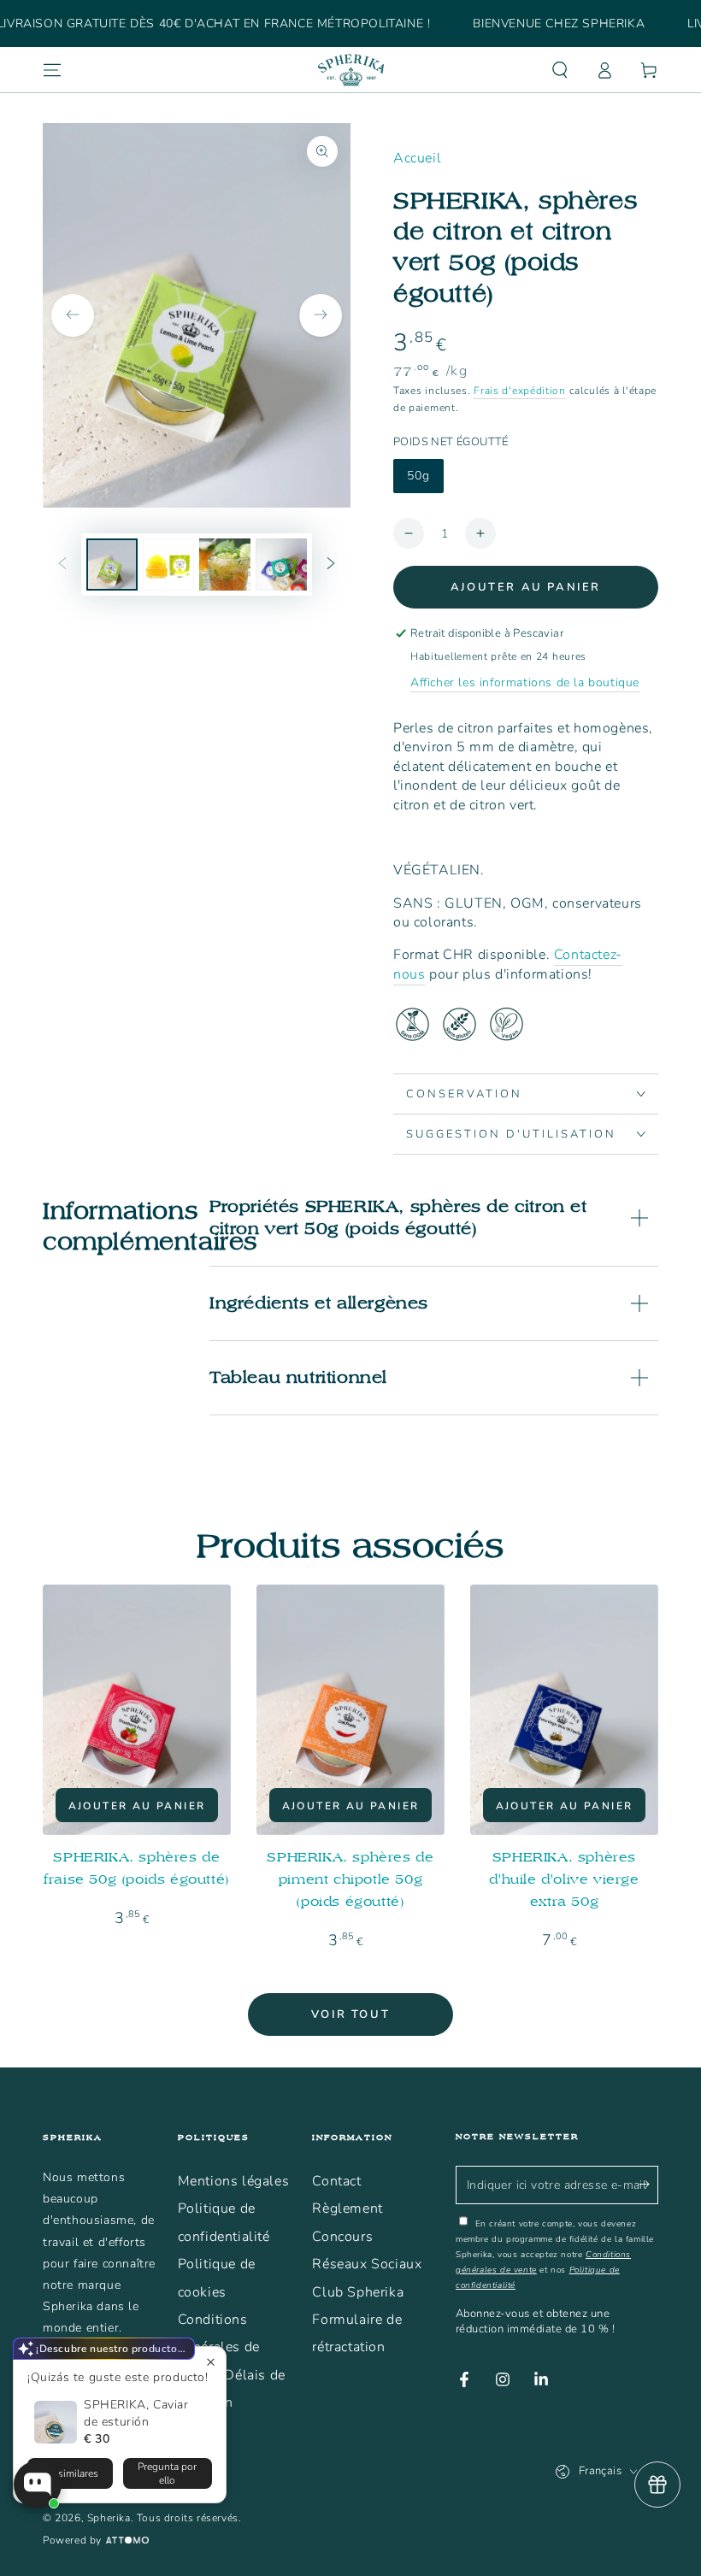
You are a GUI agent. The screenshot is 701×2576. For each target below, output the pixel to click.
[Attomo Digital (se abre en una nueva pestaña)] (125, 2541)
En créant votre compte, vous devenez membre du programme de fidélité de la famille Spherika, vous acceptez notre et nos (555, 2255)
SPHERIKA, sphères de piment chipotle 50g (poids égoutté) (350, 1879)
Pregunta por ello (167, 2473)
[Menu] (52, 70)
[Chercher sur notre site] (560, 70)
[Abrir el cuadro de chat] (38, 2485)
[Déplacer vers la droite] (331, 565)
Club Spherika (358, 2292)
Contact (336, 2181)
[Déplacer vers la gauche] (62, 565)
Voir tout (350, 2014)
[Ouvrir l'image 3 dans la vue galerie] (225, 565)
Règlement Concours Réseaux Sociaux (367, 2236)
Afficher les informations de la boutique (525, 682)
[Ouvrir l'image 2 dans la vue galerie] (168, 565)
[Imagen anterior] (73, 315)
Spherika (109, 2518)
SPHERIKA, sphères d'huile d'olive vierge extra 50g (564, 1879)
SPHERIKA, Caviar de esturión (136, 2413)
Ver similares (70, 2473)
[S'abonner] (648, 2185)
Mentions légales (234, 2181)
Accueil (417, 158)
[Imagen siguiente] (321, 315)
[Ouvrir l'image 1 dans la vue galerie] (112, 565)
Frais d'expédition (520, 391)
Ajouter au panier (526, 587)
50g (418, 476)
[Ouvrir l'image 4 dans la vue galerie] (281, 565)
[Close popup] (211, 2362)
